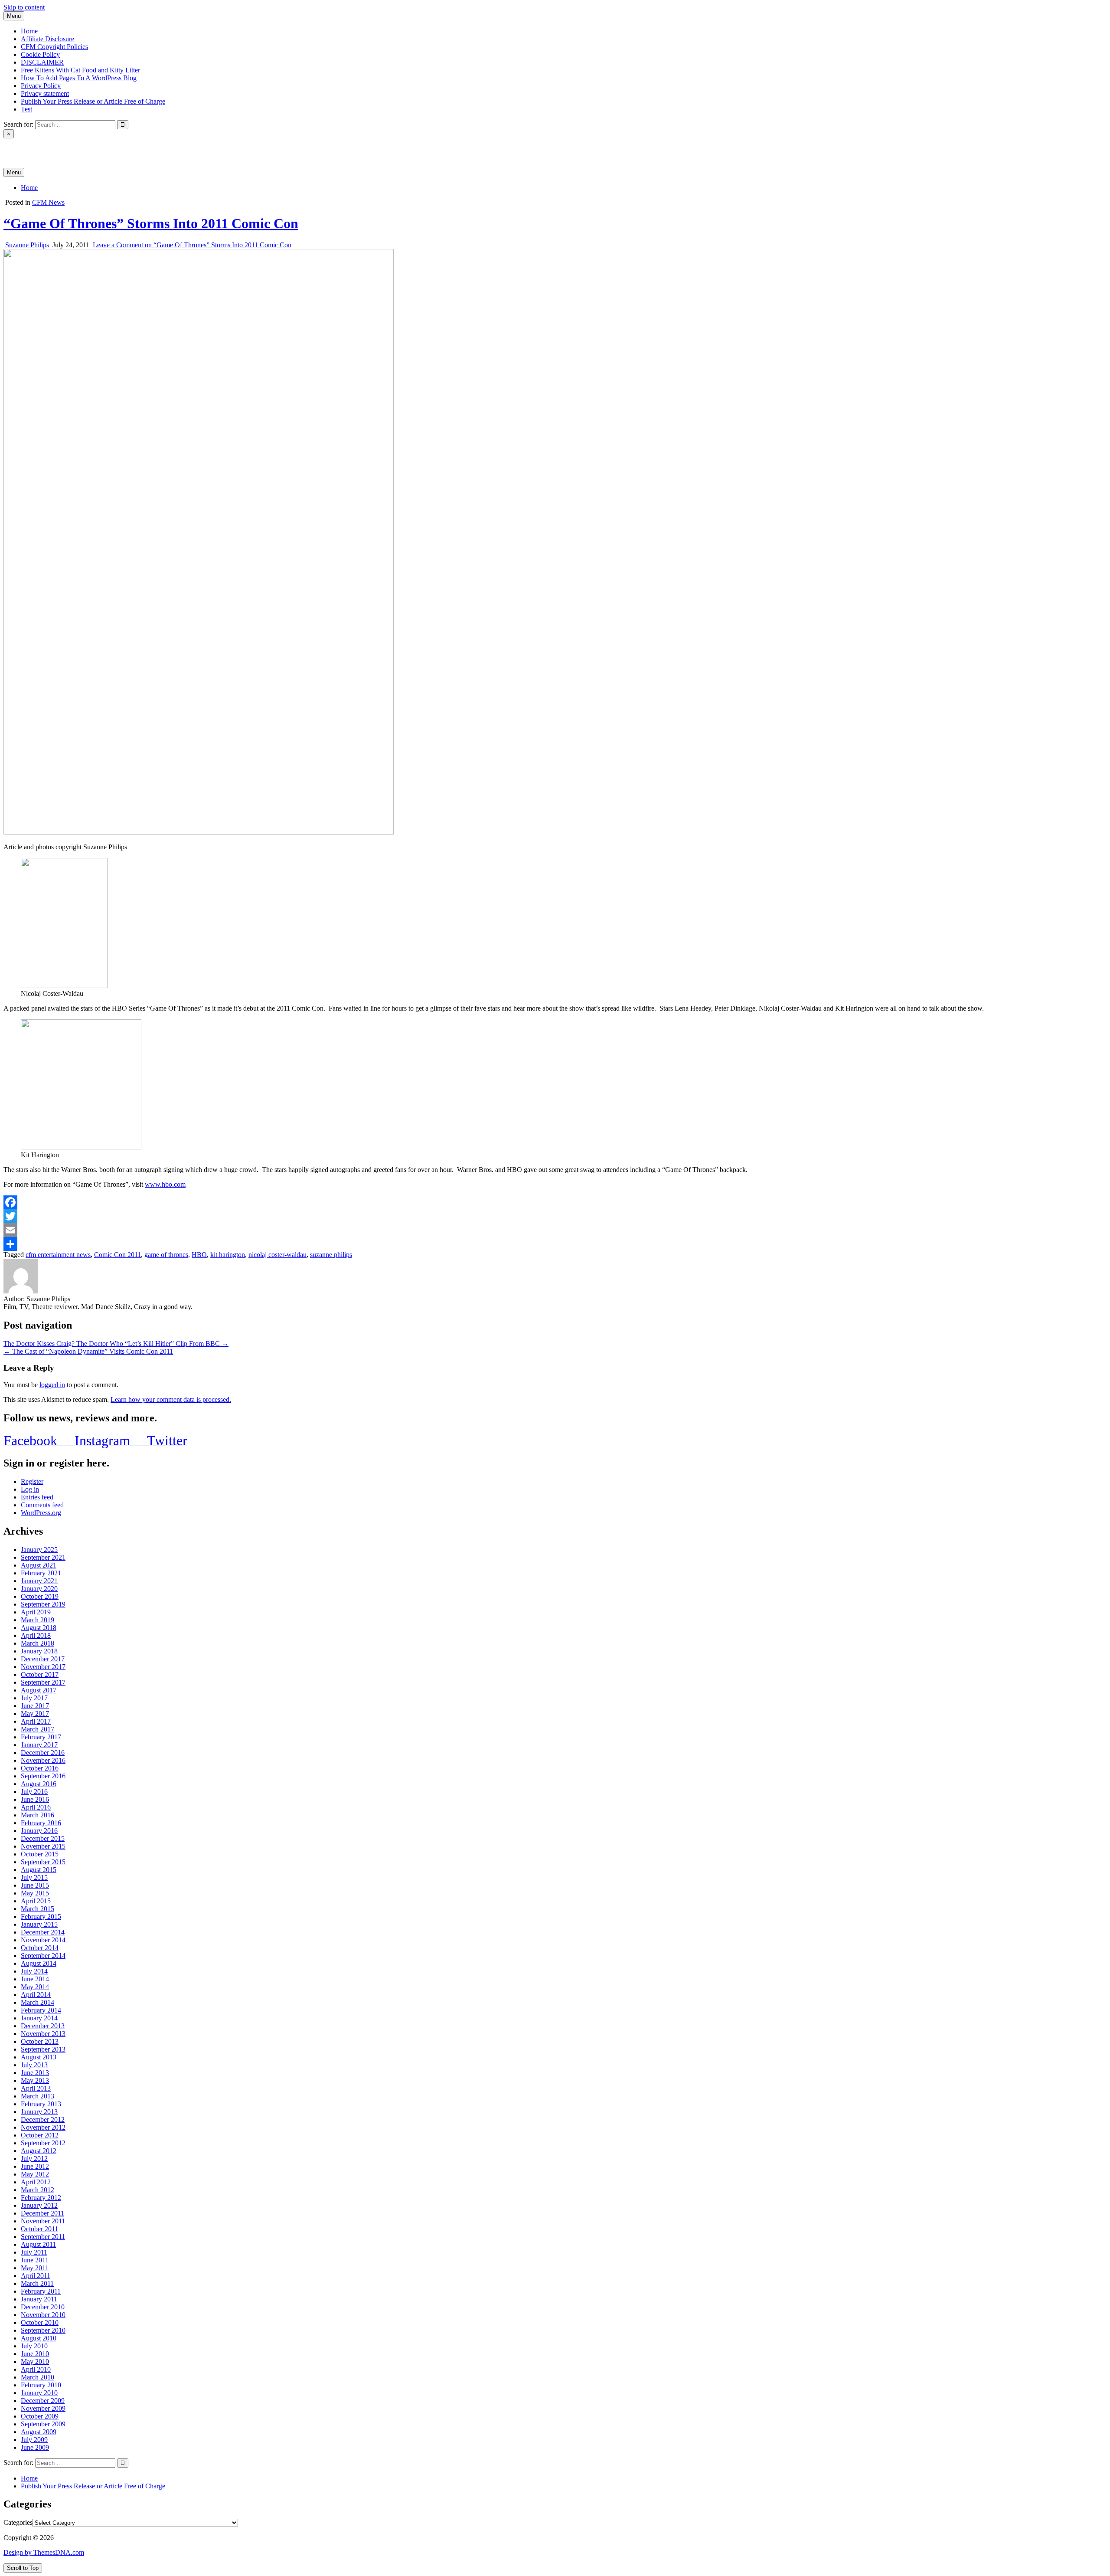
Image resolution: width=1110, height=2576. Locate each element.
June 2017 (35, 1706)
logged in (52, 1385)
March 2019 (38, 1620)
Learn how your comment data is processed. (171, 1399)
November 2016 (43, 1760)
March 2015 (38, 1909)
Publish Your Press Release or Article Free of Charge (93, 101)
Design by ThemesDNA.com (44, 2552)
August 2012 (39, 2151)
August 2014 (39, 1963)
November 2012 (43, 2127)
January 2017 (39, 1745)
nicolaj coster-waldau (277, 1255)
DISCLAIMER (42, 62)
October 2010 (40, 2322)
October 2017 (40, 1674)
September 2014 (43, 1956)
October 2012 (40, 2135)
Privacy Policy (41, 86)
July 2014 (34, 1971)
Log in (30, 1489)
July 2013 (34, 2065)
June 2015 (35, 1885)
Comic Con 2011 (118, 1255)
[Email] (555, 1230)
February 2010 (41, 2385)
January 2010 (39, 2393)
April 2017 (36, 1721)
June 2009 (35, 2447)
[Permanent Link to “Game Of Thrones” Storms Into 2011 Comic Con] (199, 832)
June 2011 (35, 2260)
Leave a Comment (192, 245)
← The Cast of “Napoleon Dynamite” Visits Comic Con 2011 (88, 1351)
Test (26, 109)
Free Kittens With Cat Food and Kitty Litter (80, 70)
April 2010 (36, 2369)
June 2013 (35, 2073)
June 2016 (35, 1799)
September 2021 (43, 1557)
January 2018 (39, 1651)
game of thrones (166, 1255)
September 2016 (43, 1776)
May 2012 (35, 2174)
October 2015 (40, 1854)
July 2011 (34, 2252)
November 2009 (43, 2408)
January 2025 (39, 1550)
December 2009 (43, 2401)
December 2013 (43, 2026)
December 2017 (43, 1659)
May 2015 (35, 1893)
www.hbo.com (165, 1184)
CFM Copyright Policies (54, 47)
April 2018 (36, 1635)
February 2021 (41, 1573)
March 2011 (37, 2283)
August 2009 (39, 2432)
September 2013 (43, 2049)
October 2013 (40, 2041)
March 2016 (38, 1815)
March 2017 (38, 1729)
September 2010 (43, 2330)
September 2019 (43, 1604)
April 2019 (36, 1612)
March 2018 (38, 1643)
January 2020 (39, 1589)
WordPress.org (41, 1513)
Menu (14, 16)
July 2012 (34, 2159)
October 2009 (40, 2416)
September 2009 (43, 2424)
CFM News (48, 202)
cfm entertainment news (58, 1255)
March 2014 (38, 2002)
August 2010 (39, 2338)
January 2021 (39, 1581)
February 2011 (41, 2291)
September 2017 (43, 1682)
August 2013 (39, 2057)
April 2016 (36, 1807)
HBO (199, 1255)
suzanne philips (331, 1255)
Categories (18, 2522)
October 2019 (40, 1596)
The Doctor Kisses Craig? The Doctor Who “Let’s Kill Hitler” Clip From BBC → (116, 1344)
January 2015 (39, 1924)
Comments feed (42, 1505)
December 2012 (43, 2119)
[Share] (555, 1244)
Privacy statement (45, 93)
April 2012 (36, 2182)
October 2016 (40, 1768)
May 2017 (35, 1714)
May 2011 (35, 2268)
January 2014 (39, 2018)
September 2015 (43, 1862)
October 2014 (40, 1948)
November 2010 (43, 2315)
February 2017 (41, 1737)
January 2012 (39, 2205)
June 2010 (35, 2354)
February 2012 (41, 2198)
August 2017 (39, 1690)
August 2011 (38, 2244)
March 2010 (38, 2377)
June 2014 (35, 1979)
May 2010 (35, 2362)
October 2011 (39, 2229)
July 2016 (34, 1792)
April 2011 (36, 2276)
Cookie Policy (40, 54)
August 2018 (39, 1628)
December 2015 (43, 1838)
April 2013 (36, 2088)
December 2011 (42, 2213)
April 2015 (36, 1901)
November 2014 (43, 1940)
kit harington (228, 1255)
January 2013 (39, 2112)
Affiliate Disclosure (47, 39)
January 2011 (39, 2299)
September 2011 (43, 2237)
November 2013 (43, 2034)
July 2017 (34, 1698)
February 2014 (41, 2010)
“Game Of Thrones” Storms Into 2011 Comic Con (151, 223)
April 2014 (36, 1995)
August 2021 (39, 1565)
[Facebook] (555, 1202)
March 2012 (38, 2190)
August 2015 (39, 1870)
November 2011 (43, 2221)
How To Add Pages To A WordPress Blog (79, 78)
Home (29, 31)
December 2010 (43, 2307)
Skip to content (24, 7)
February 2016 (41, 1823)
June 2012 (35, 2166)
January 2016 (39, 1831)
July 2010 (34, 2346)
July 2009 (34, 2440)
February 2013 (41, 2104)
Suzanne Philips (27, 245)
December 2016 (43, 1753)
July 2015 (34, 1877)
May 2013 (35, 2080)
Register (32, 1481)
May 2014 (35, 1987)
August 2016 (39, 1784)
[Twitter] (555, 1216)
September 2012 (43, 2143)
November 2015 (43, 1846)
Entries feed (37, 1497)
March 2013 (38, 2096)
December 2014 (43, 1932)
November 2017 (43, 1667)
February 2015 (41, 1916)
